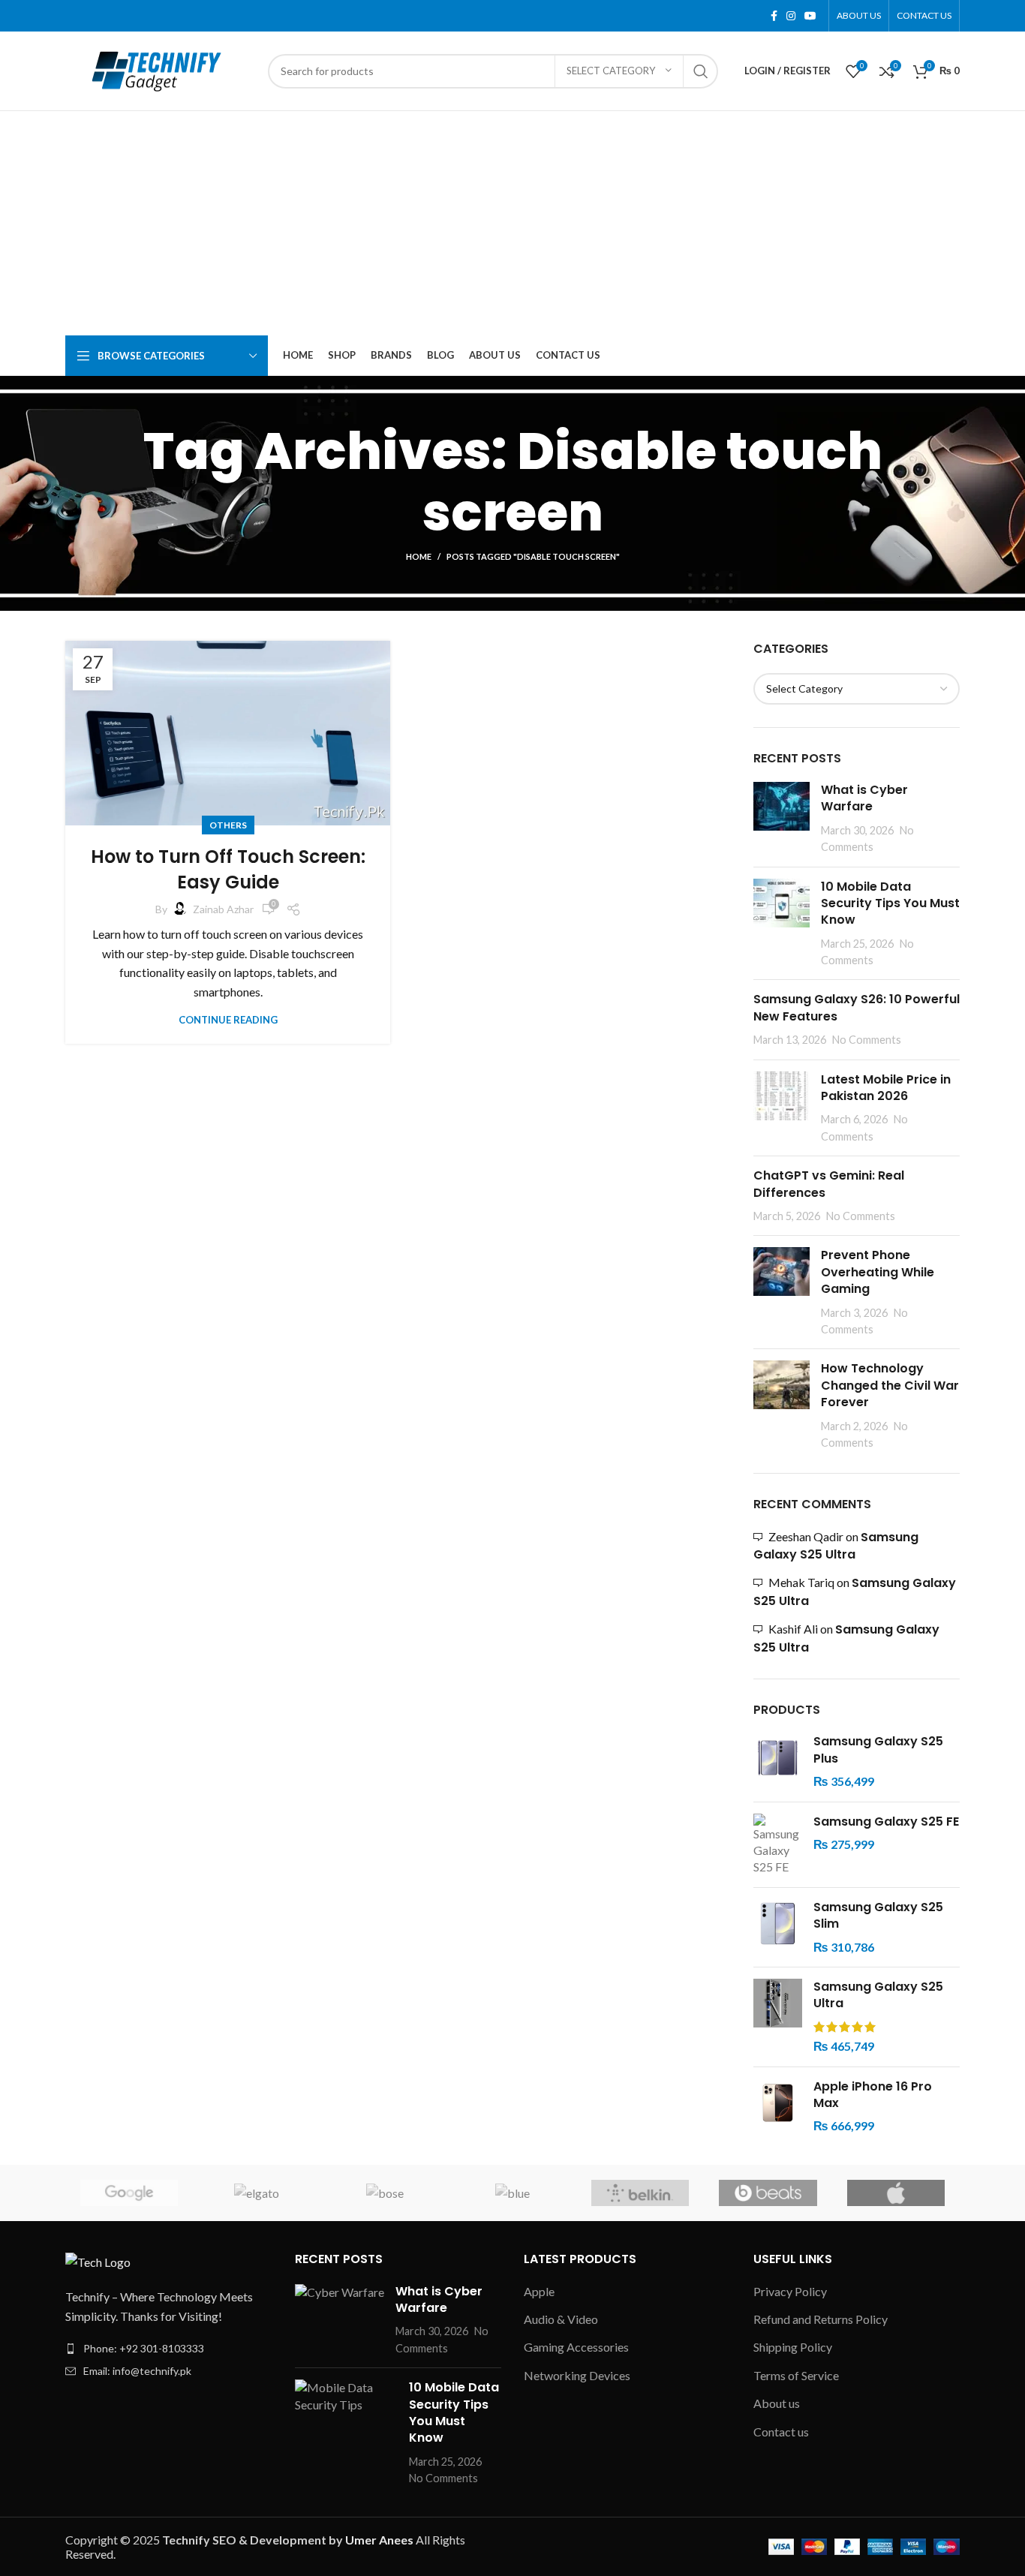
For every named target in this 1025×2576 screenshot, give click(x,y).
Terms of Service (796, 2375)
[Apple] (896, 2193)
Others (228, 825)
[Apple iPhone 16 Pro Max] (778, 2107)
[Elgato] (257, 2193)
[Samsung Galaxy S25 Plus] (778, 1761)
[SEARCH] (701, 71)
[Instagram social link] (791, 16)
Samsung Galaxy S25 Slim (878, 1916)
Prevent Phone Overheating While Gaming (878, 1272)
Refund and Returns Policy (821, 2319)
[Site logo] (159, 69)
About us (777, 2403)
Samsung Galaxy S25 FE (886, 1822)
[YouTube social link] (810, 16)
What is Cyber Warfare (864, 798)
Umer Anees (380, 2540)
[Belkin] (640, 2193)
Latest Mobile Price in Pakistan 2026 (886, 1088)
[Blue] (512, 2193)
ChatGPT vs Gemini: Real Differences (829, 1184)
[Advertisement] (512, 224)
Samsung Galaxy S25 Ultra (836, 1546)
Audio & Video (561, 2319)
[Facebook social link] (774, 16)
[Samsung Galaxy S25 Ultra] (778, 2017)
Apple (539, 2291)
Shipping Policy (793, 2347)
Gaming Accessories (576, 2347)
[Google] (129, 2193)
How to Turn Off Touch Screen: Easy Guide (228, 869)
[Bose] (385, 2193)
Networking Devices (577, 2375)
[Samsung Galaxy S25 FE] (778, 1845)
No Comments (867, 1040)
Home (419, 556)
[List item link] (169, 2349)
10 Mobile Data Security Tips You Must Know (890, 903)
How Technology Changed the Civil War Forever (890, 1385)
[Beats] (768, 2193)
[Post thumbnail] (782, 819)
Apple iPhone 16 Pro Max (873, 2095)
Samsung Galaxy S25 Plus (878, 1750)
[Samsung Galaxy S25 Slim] (778, 1927)
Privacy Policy (790, 2291)
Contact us (781, 2432)
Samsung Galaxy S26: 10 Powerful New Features (857, 1007)
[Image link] (98, 2260)
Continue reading (228, 1020)
